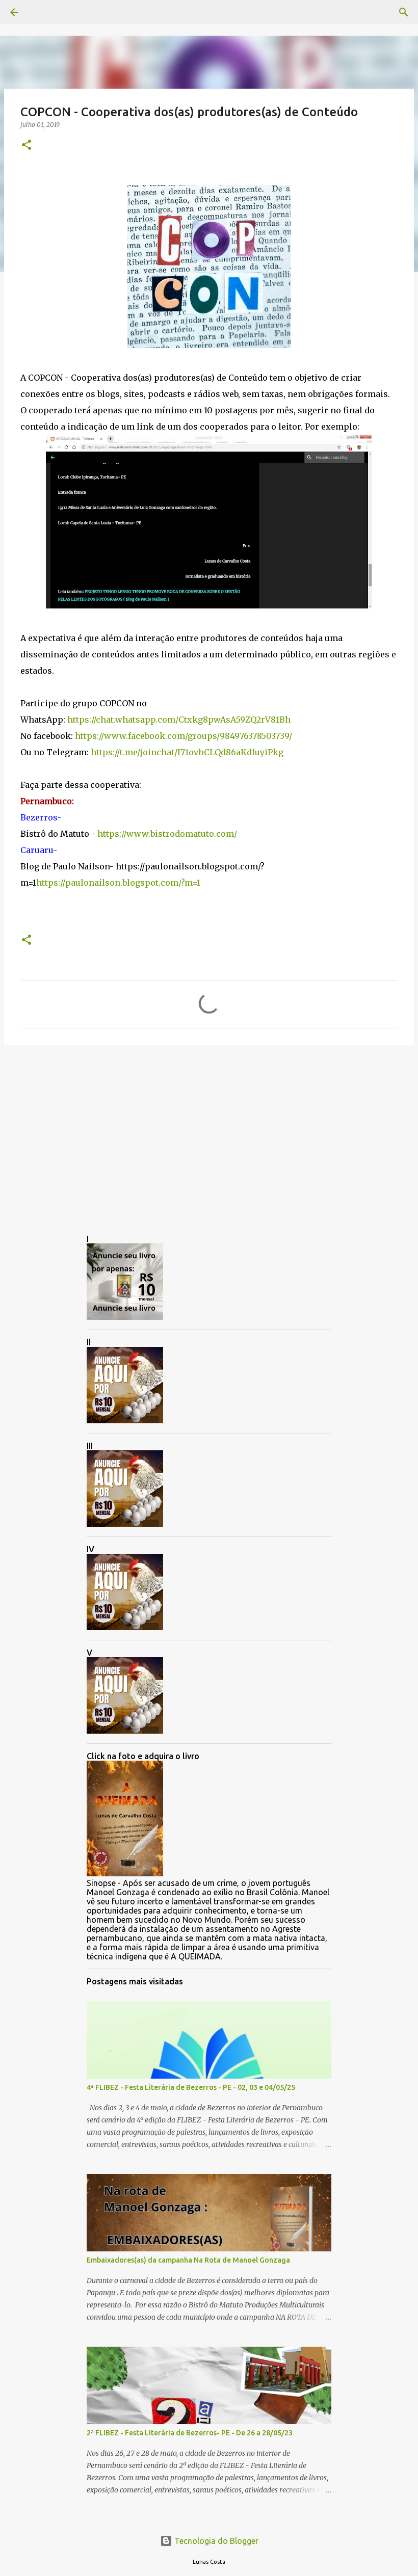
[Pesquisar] (43, 12)
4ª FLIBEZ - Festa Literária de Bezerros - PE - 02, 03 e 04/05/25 (191, 2087)
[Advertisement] (209, 1131)
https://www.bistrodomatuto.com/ (167, 834)
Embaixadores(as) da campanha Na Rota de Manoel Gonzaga (188, 2260)
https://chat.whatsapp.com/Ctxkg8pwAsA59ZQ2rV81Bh (179, 720)
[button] (27, 145)
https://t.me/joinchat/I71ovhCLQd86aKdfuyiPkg (187, 752)
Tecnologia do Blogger (215, 2541)
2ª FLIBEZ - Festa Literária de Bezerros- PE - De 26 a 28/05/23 (190, 2433)
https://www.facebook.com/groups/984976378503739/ (184, 736)
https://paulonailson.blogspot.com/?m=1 (118, 883)
